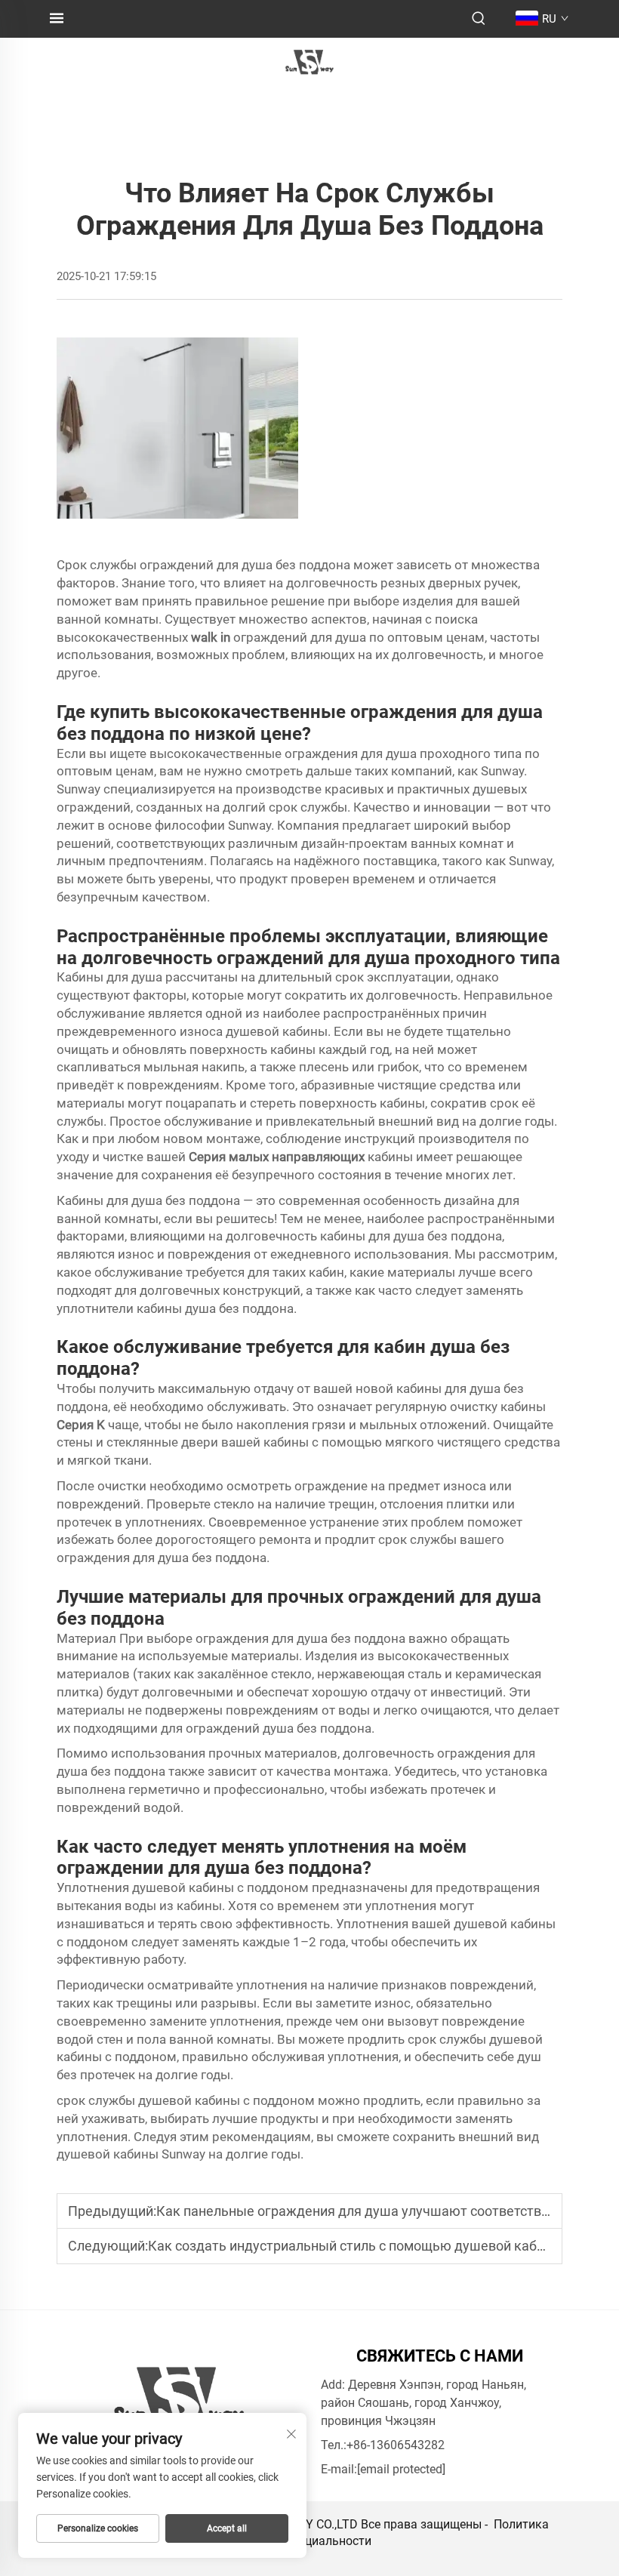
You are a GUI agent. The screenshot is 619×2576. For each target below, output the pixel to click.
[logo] (309, 62)
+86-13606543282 (396, 2445)
